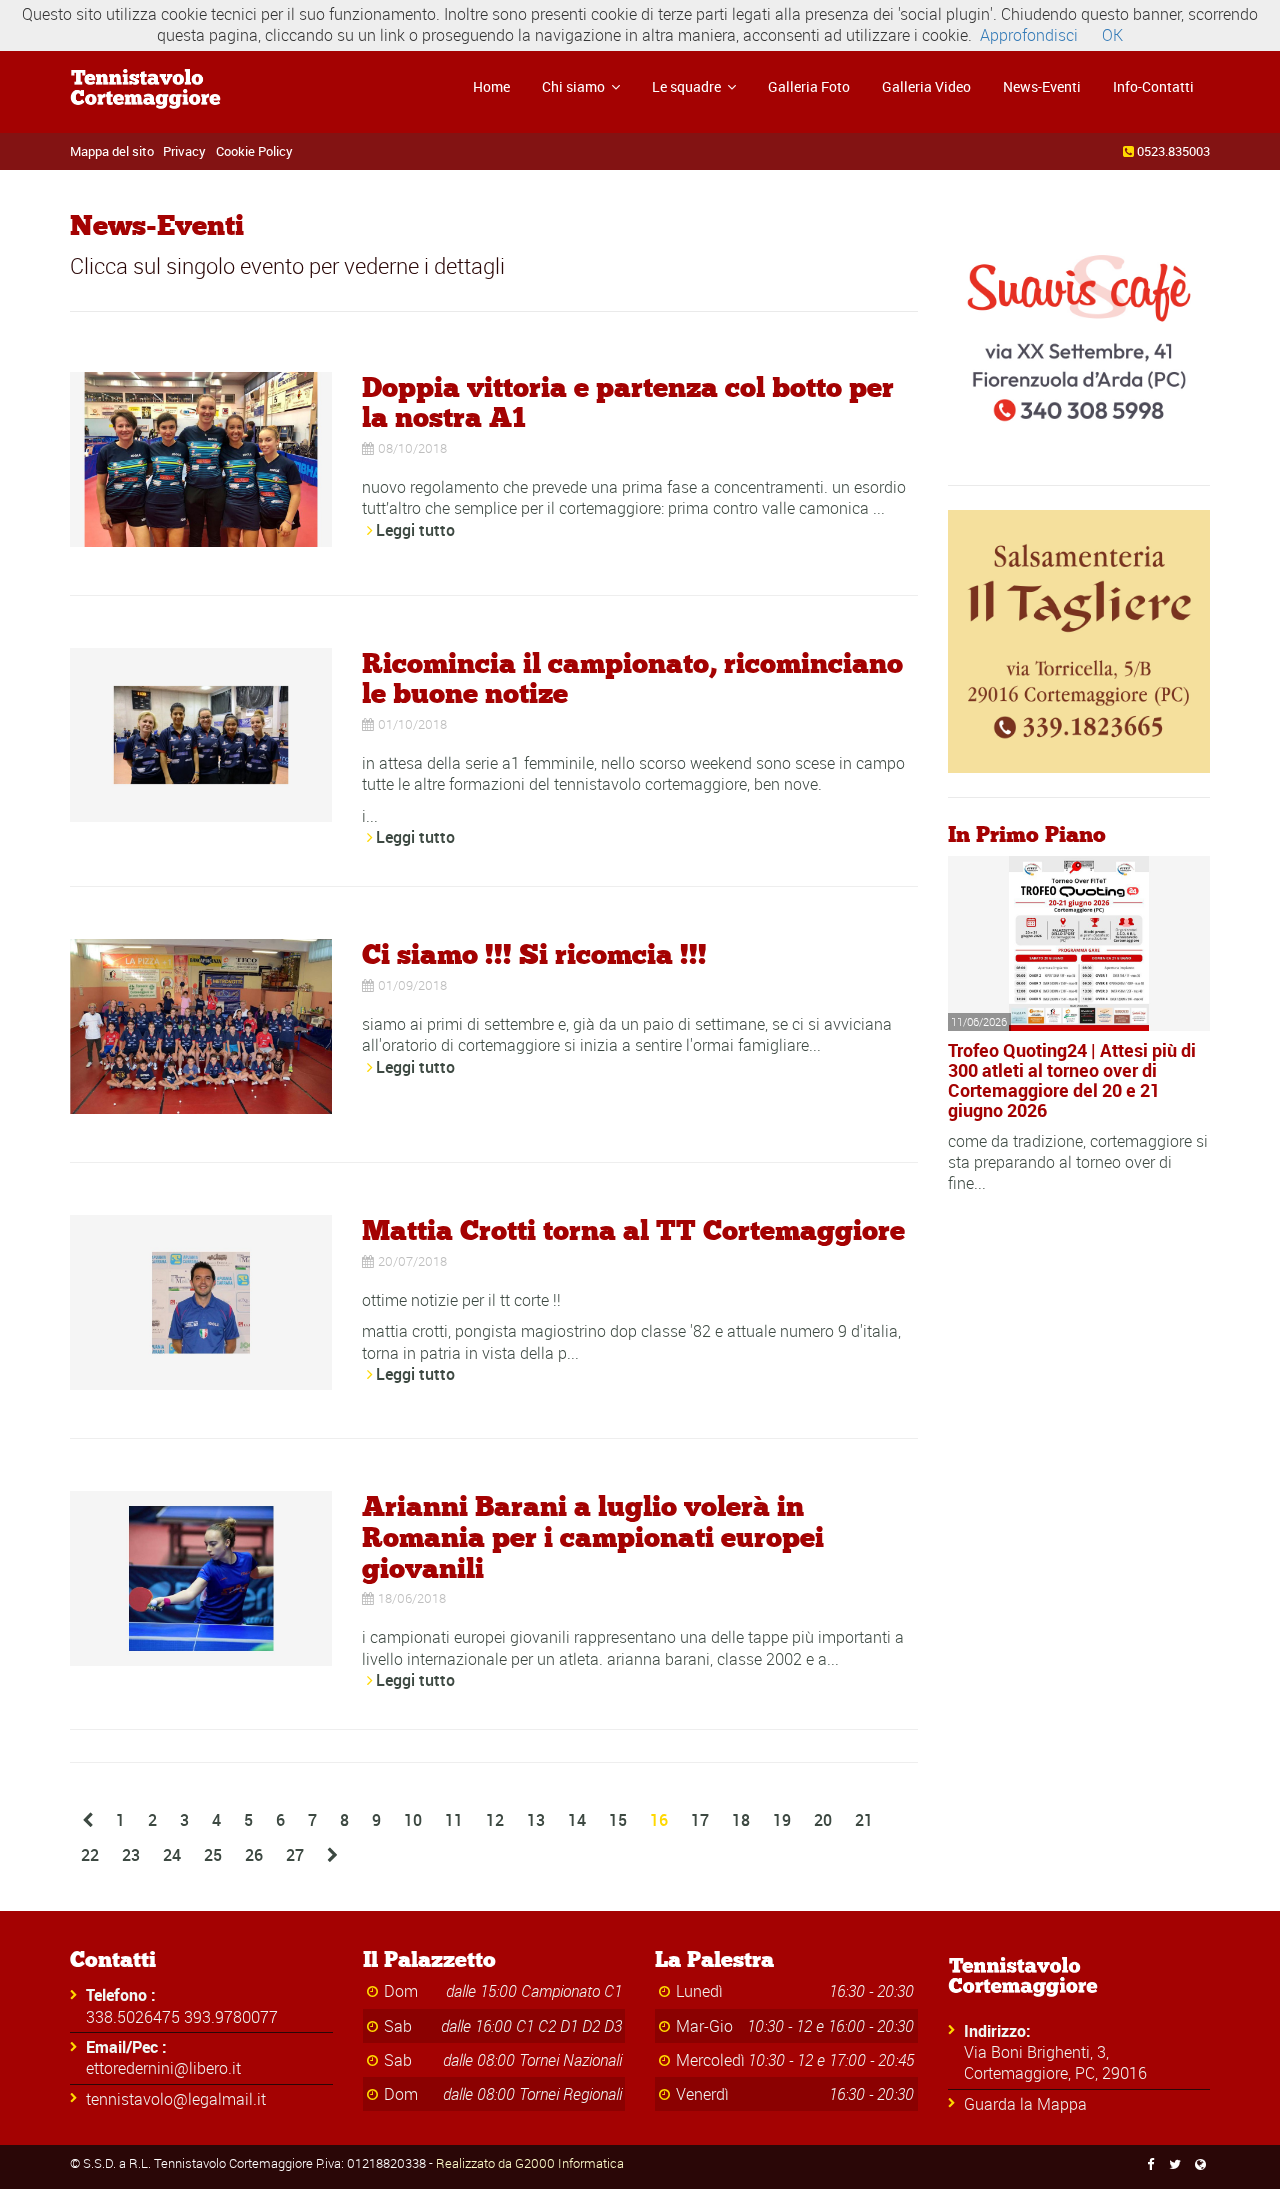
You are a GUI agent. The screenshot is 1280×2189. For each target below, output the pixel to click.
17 (700, 1820)
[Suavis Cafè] (1079, 328)
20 (823, 1820)
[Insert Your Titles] (201, 457)
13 (536, 1820)
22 (90, 1855)
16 (659, 1820)
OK (1112, 35)
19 (782, 1820)
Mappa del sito (112, 151)
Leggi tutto (415, 530)
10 (413, 1820)
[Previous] (87, 1820)
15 (618, 1820)
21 (864, 1820)
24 (172, 1855)
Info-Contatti (1153, 86)
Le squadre (688, 86)
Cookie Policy (254, 151)
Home (491, 86)
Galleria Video (926, 86)
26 (254, 1855)
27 (295, 1855)
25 (213, 1855)
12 (495, 1820)
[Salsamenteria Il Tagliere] (1079, 640)
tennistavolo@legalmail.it (176, 2099)
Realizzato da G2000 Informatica (530, 2163)
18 (741, 1820)
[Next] (332, 1855)
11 (454, 1820)
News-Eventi (1042, 86)
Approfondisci (1029, 35)
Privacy (184, 151)
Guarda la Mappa (1025, 2104)
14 (577, 1820)
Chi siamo (575, 86)
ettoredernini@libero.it (163, 2068)
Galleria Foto (809, 86)
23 (131, 1855)
